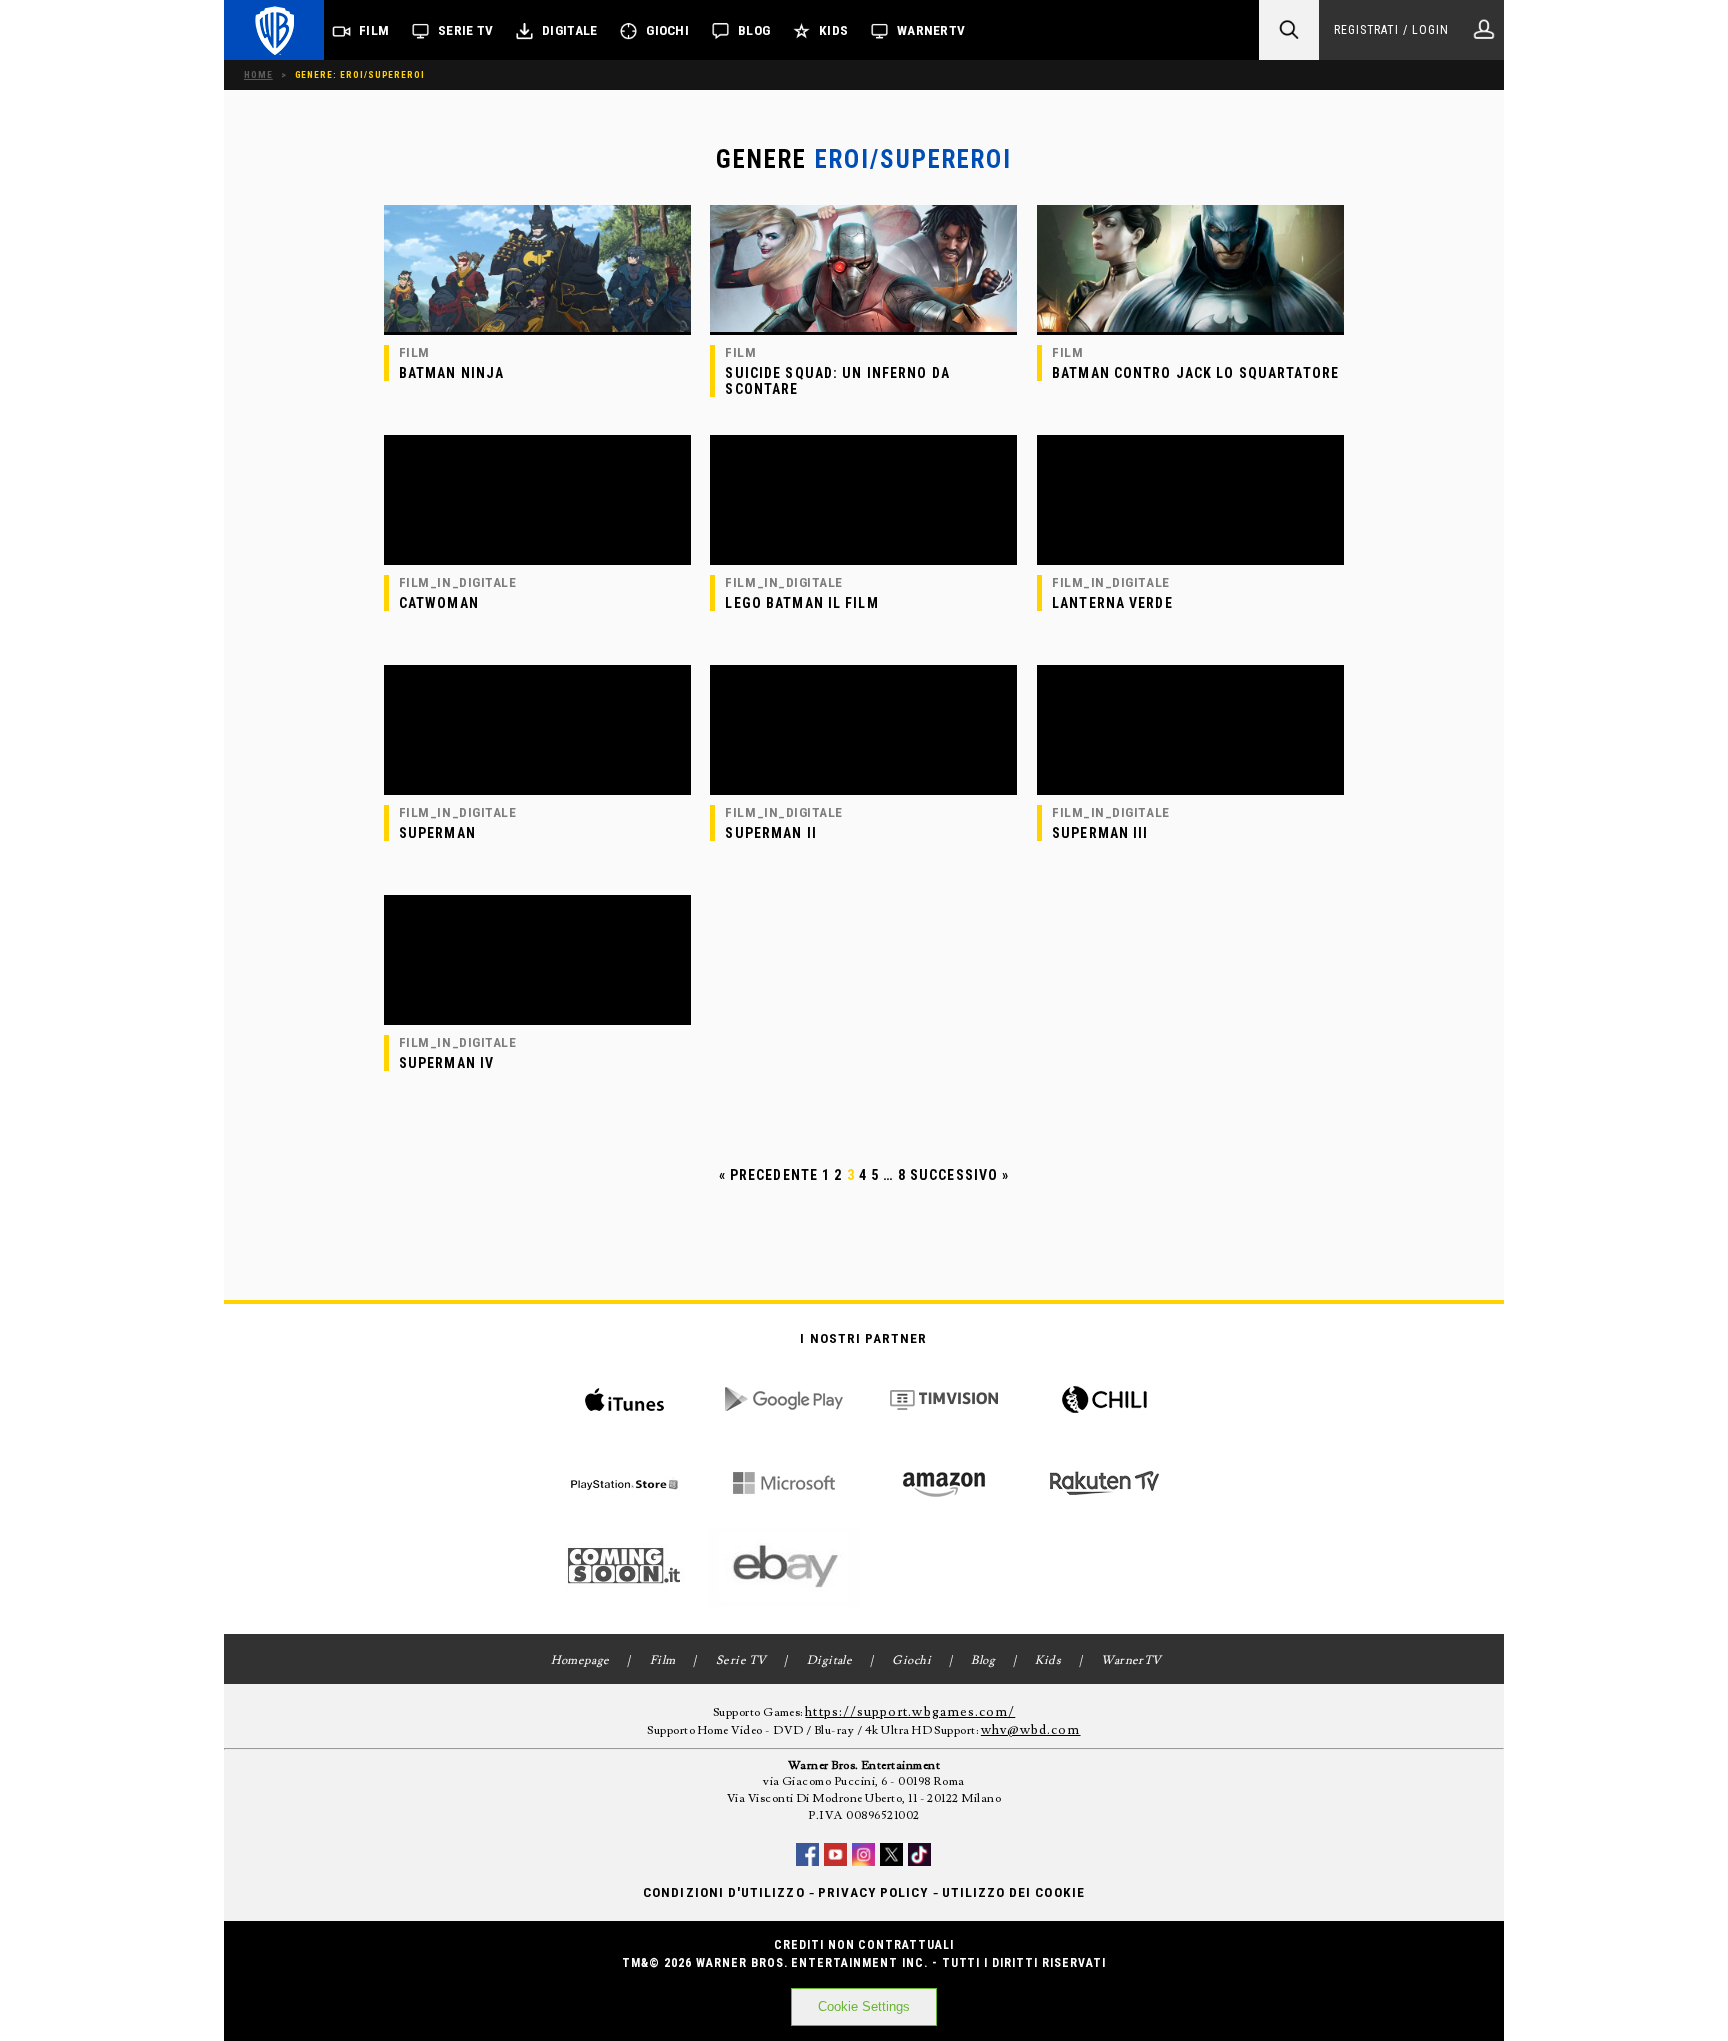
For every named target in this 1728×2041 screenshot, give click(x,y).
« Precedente (768, 1175)
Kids (833, 30)
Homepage (580, 1660)
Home (258, 74)
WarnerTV (931, 30)
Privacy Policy (873, 1892)
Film (374, 30)
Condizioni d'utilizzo (723, 1892)
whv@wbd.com (1031, 1730)
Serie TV (465, 30)
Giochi (667, 30)
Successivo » (959, 1175)
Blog (754, 30)
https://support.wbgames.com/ (910, 1712)
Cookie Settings (864, 2006)
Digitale (569, 30)
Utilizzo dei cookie (1013, 1892)
